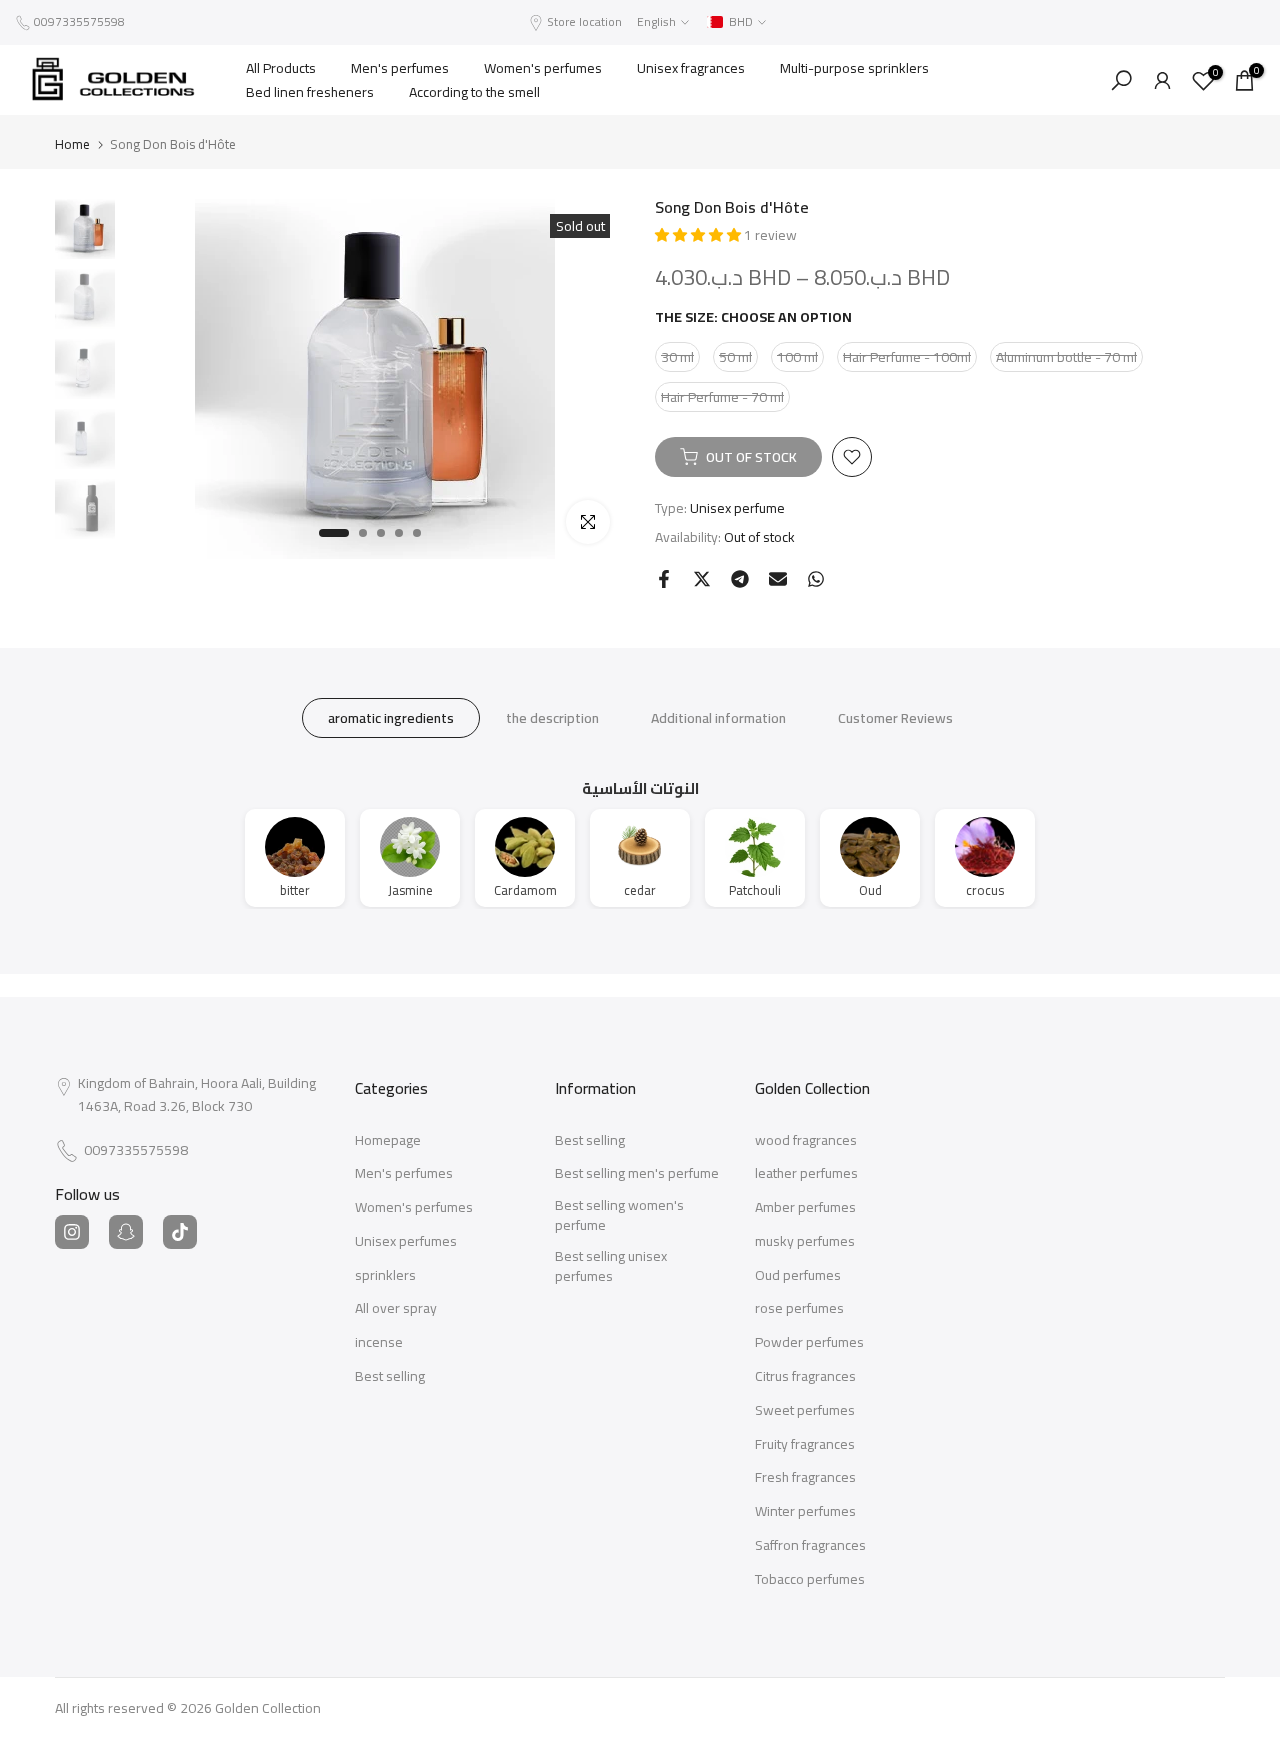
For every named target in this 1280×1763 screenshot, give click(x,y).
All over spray (396, 1309)
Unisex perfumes (406, 1242)
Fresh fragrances (805, 1478)
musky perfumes (805, 1242)
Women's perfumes (543, 68)
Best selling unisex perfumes (611, 1266)
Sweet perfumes (805, 1411)
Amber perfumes (805, 1208)
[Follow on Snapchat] (126, 1232)
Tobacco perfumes (810, 1580)
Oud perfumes (798, 1276)
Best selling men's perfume (637, 1174)
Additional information (718, 717)
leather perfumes (806, 1174)
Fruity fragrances (805, 1445)
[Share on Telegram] (740, 579)
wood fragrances (806, 1141)
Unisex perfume (737, 508)
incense (379, 1343)
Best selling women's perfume (619, 1215)
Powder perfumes (809, 1343)
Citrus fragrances (805, 1377)
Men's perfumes (400, 68)
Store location (584, 21)
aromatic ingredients (391, 717)
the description (552, 717)
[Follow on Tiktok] (180, 1232)
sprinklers (385, 1276)
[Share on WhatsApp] (816, 579)
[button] (699, 235)
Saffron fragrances (810, 1546)
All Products (281, 68)
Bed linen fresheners (310, 92)
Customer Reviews (895, 717)
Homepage (388, 1141)
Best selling (390, 1377)
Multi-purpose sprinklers (854, 68)
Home (72, 144)
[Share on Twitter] (702, 579)
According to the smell (474, 92)
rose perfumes (799, 1309)
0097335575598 (79, 21)
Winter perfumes (805, 1512)
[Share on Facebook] (664, 579)
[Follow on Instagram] (72, 1232)
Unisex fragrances (691, 68)
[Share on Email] (778, 579)
